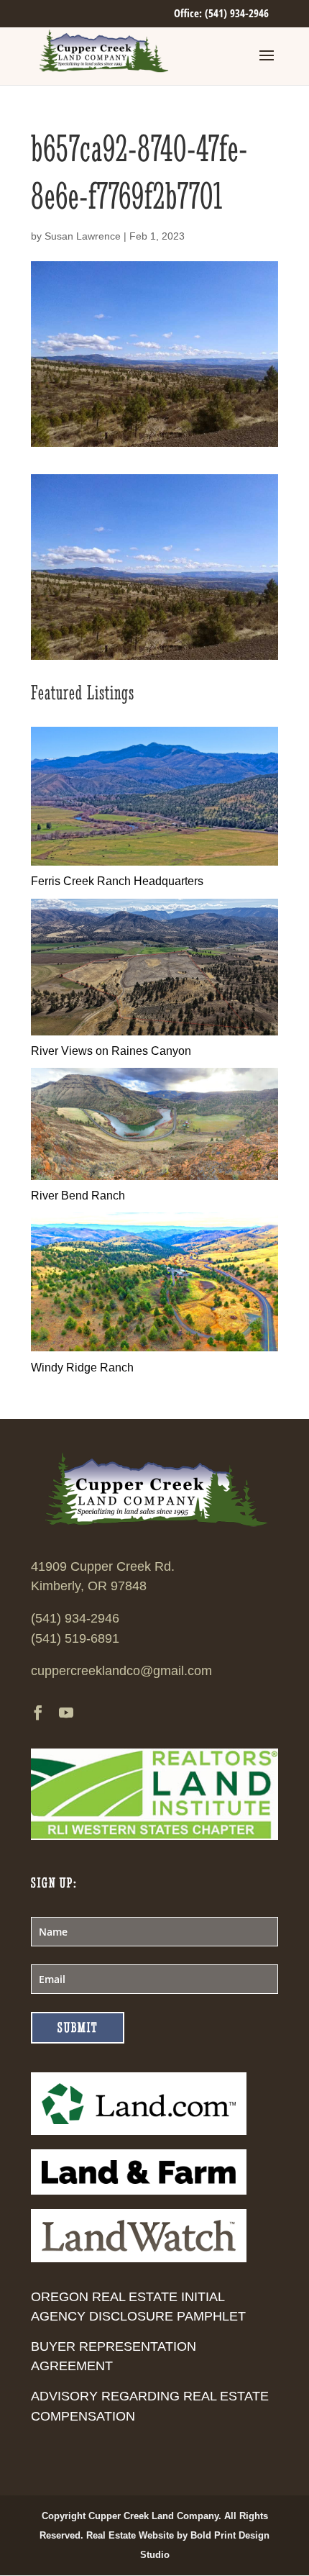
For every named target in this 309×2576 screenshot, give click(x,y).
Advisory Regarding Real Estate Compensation (150, 2406)
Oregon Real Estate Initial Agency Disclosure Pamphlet (138, 2307)
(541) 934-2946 (75, 1618)
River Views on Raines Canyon (111, 1051)
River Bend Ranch (78, 1196)
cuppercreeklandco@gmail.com (121, 1671)
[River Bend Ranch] (154, 1176)
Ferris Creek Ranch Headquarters (117, 881)
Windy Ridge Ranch (82, 1368)
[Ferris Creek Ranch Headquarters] (154, 862)
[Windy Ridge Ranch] (154, 1347)
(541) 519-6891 (75, 1638)
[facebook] (38, 1714)
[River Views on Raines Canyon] (154, 1031)
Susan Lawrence (83, 236)
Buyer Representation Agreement (114, 2356)
